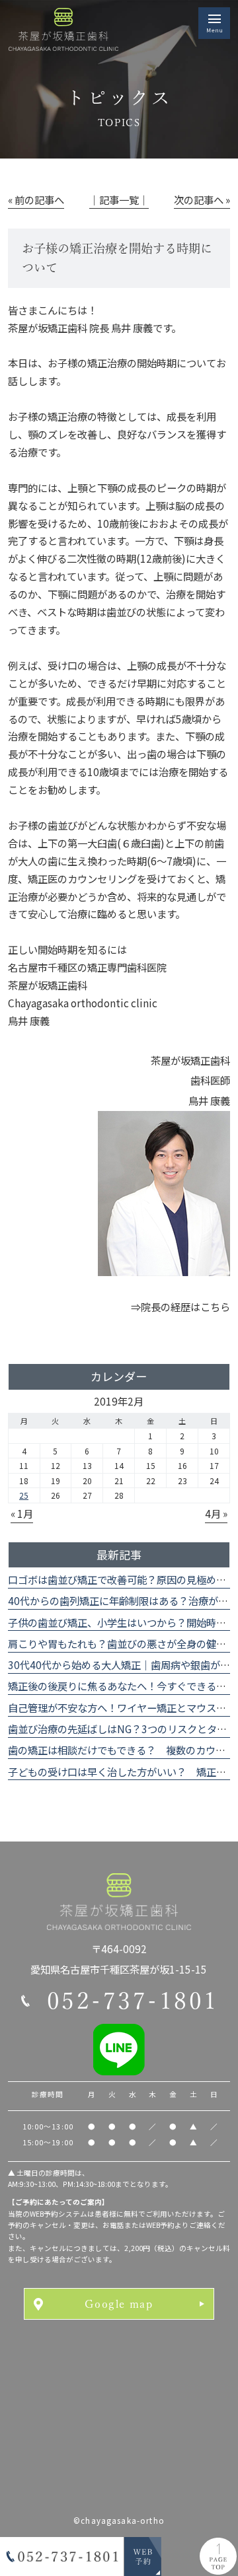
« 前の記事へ (36, 199)
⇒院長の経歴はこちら (180, 1306)
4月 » (216, 1513)
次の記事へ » (202, 199)
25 (24, 1495)
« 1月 (22, 1513)
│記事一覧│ (119, 199)
